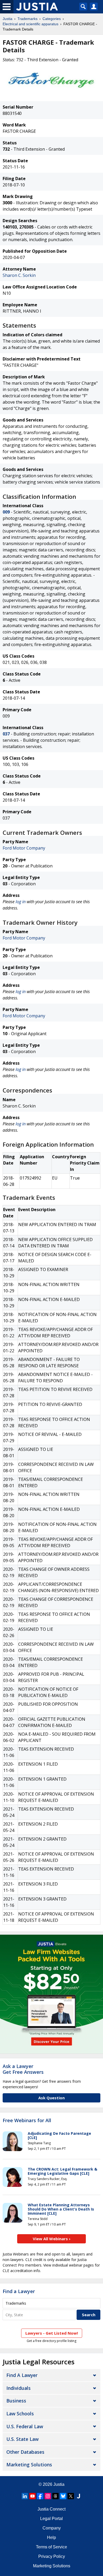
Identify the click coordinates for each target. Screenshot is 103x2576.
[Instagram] (48, 2496)
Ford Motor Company (24, 848)
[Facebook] (40, 2496)
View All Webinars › (52, 2239)
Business (16, 2401)
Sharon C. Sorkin (19, 275)
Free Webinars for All (27, 2121)
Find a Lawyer (19, 2291)
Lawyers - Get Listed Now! (52, 2333)
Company (52, 2528)
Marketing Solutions (29, 2465)
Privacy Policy (52, 2556)
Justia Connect (51, 2509)
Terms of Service (51, 2547)
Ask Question (51, 2098)
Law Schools (20, 2414)
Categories (52, 19)
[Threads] (55, 2496)
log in (21, 902)
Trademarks (27, 19)
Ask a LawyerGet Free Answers (23, 2069)
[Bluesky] (63, 2496)
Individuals (18, 2388)
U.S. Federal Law (25, 2426)
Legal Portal (51, 2519)
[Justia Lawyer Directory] (78, 2496)
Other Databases (25, 2452)
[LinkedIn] (25, 2496)
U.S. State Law (22, 2439)
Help (51, 2537)
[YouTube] (32, 2496)
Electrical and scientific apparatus (31, 24)
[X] (71, 2496)
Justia (8, 19)
